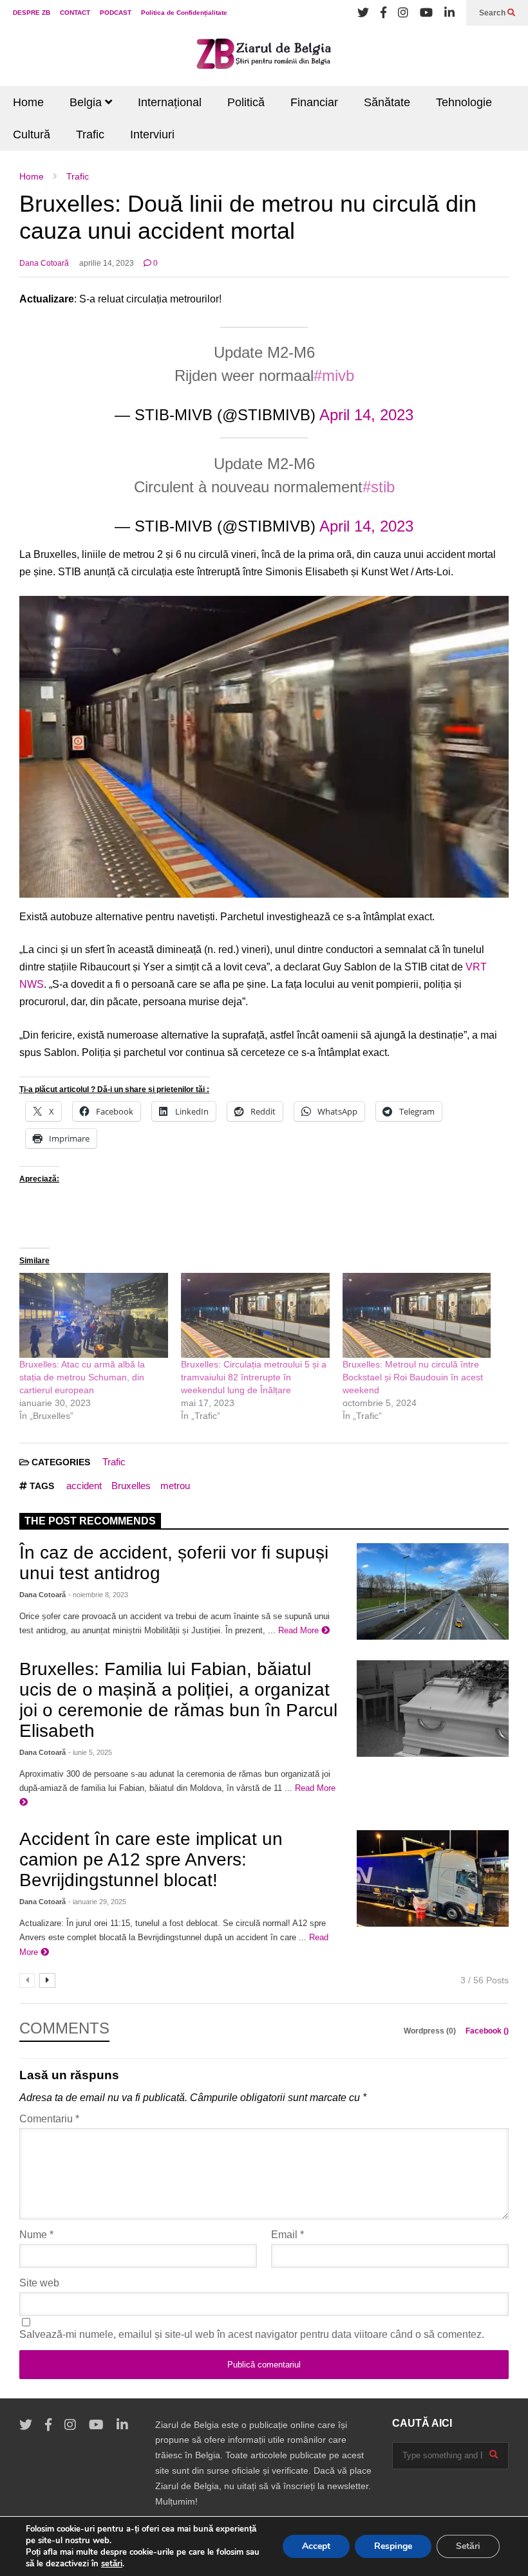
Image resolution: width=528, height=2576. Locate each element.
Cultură (32, 134)
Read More (300, 1630)
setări (112, 2564)
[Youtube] (426, 13)
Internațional (170, 102)
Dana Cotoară (44, 263)
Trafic (90, 134)
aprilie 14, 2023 (107, 263)
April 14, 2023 (366, 415)
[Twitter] (363, 13)
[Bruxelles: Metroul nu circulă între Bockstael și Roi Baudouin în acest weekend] (417, 1315)
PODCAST (116, 13)
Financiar (314, 102)
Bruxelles (131, 1486)
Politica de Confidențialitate (184, 13)
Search (493, 13)
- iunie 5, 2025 (90, 1752)
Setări (468, 2546)
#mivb (334, 375)
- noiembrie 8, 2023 (98, 1595)
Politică (246, 102)
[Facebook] (383, 13)
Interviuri (152, 134)
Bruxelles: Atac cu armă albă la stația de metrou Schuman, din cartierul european (82, 1377)
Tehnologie (464, 102)
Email (288, 2235)
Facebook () (487, 2031)
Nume (36, 2235)
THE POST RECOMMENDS (90, 1521)
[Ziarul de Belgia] (264, 56)
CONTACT (75, 13)
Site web (39, 2283)
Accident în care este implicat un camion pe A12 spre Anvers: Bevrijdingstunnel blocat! (151, 1859)
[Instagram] (403, 13)
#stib (379, 487)
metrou (175, 1486)
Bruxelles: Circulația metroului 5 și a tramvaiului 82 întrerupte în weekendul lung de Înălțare (254, 1377)
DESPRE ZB (32, 13)
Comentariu (49, 2119)
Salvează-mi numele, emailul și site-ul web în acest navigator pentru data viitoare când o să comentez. (252, 2334)
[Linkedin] (449, 13)
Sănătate (387, 102)
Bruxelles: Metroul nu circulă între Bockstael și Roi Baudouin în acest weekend (413, 1377)
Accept (316, 2546)
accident (84, 1486)
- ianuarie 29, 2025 (97, 1902)
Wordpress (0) (431, 2031)
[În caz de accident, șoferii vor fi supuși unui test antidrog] (433, 1591)
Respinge (393, 2546)
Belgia (87, 102)
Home (28, 102)
